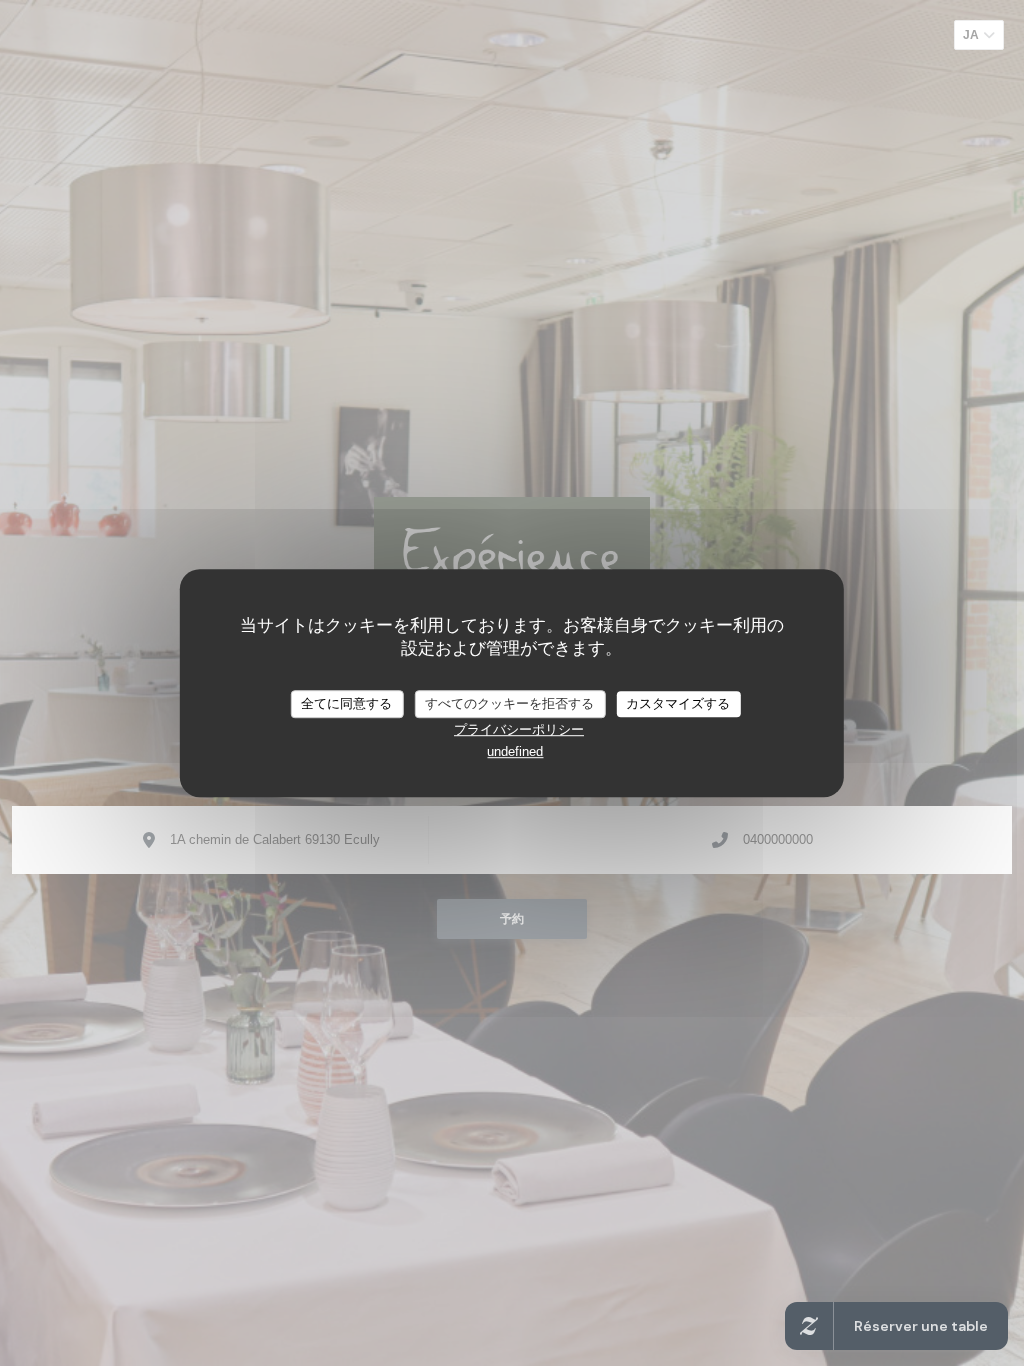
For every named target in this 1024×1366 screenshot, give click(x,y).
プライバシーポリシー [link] (519, 729)
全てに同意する (346, 703)
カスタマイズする (678, 703)
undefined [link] (515, 751)
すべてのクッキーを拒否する (509, 703)
